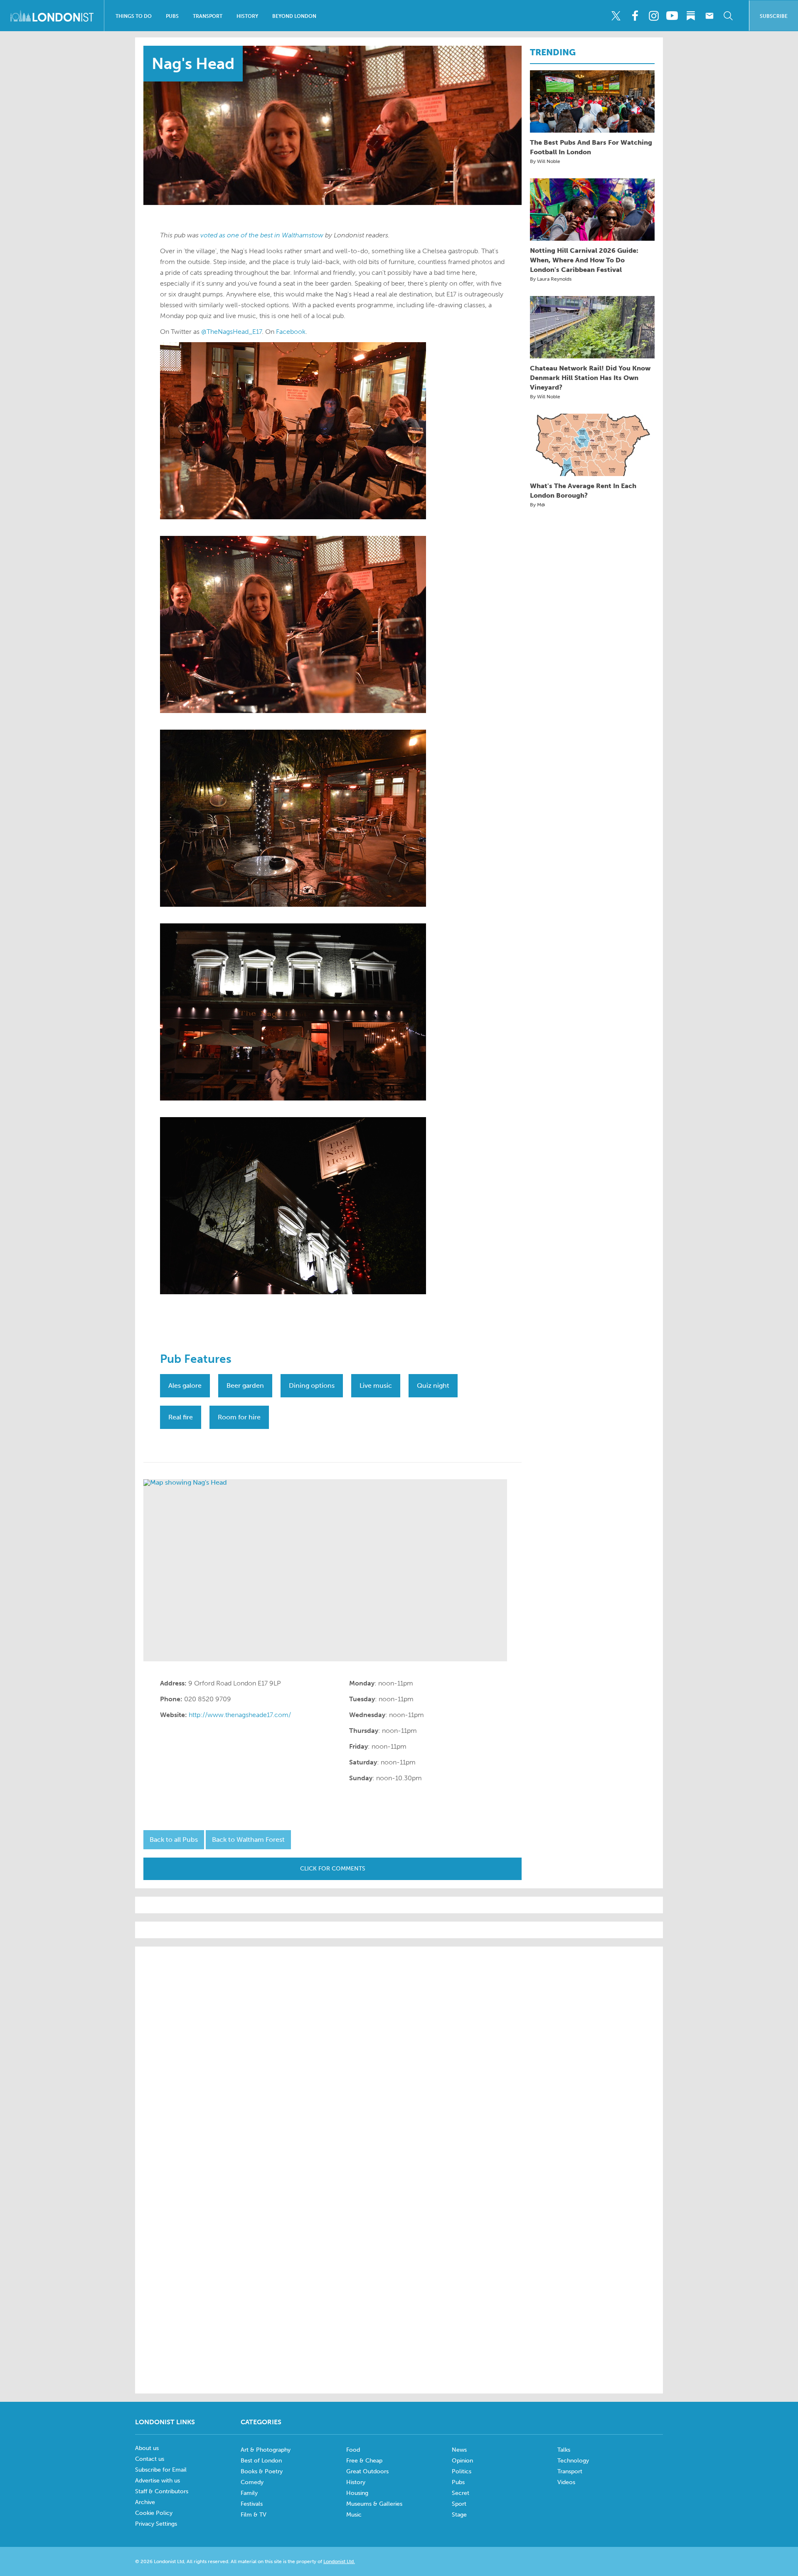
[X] (616, 16)
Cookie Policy (154, 2513)
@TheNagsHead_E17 (232, 332)
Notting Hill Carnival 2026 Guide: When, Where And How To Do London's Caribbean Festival (584, 260)
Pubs (172, 16)
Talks (564, 2450)
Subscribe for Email (161, 2470)
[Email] (709, 16)
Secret (461, 2493)
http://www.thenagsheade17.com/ (240, 1715)
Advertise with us (158, 2481)
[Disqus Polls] (399, 2059)
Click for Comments (333, 1869)
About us (147, 2448)
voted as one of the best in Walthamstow (262, 235)
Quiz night (433, 1385)
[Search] (728, 16)
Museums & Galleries (374, 2504)
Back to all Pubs (174, 1839)
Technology (573, 2461)
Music (354, 2515)
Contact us (150, 2459)
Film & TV (254, 2515)
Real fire (181, 1417)
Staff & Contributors (162, 2491)
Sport (459, 2504)
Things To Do (134, 16)
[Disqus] (399, 2273)
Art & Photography (266, 2450)
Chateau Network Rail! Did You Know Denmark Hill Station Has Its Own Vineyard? (590, 378)
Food (353, 2450)
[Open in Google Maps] (325, 1570)
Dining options (312, 1385)
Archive (145, 2502)
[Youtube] (672, 16)
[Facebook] (635, 16)
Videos (566, 2482)
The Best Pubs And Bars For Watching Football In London (591, 147)
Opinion (462, 2461)
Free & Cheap (364, 2461)
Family (249, 2493)
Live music (376, 1385)
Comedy (252, 2482)
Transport (208, 16)
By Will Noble (545, 161)
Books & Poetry (262, 2471)
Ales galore (185, 1385)
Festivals (252, 2504)
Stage (459, 2515)
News (459, 2450)
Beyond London (294, 16)
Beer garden (245, 1385)
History (247, 16)
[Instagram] (653, 16)
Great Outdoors (367, 2471)
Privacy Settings (156, 2524)
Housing (357, 2493)
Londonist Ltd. (339, 2561)
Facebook (291, 332)
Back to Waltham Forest (248, 1839)
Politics (462, 2471)
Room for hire (239, 1417)
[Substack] (691, 16)
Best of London (261, 2461)
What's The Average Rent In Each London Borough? (583, 491)
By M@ (538, 505)
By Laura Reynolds (551, 279)
